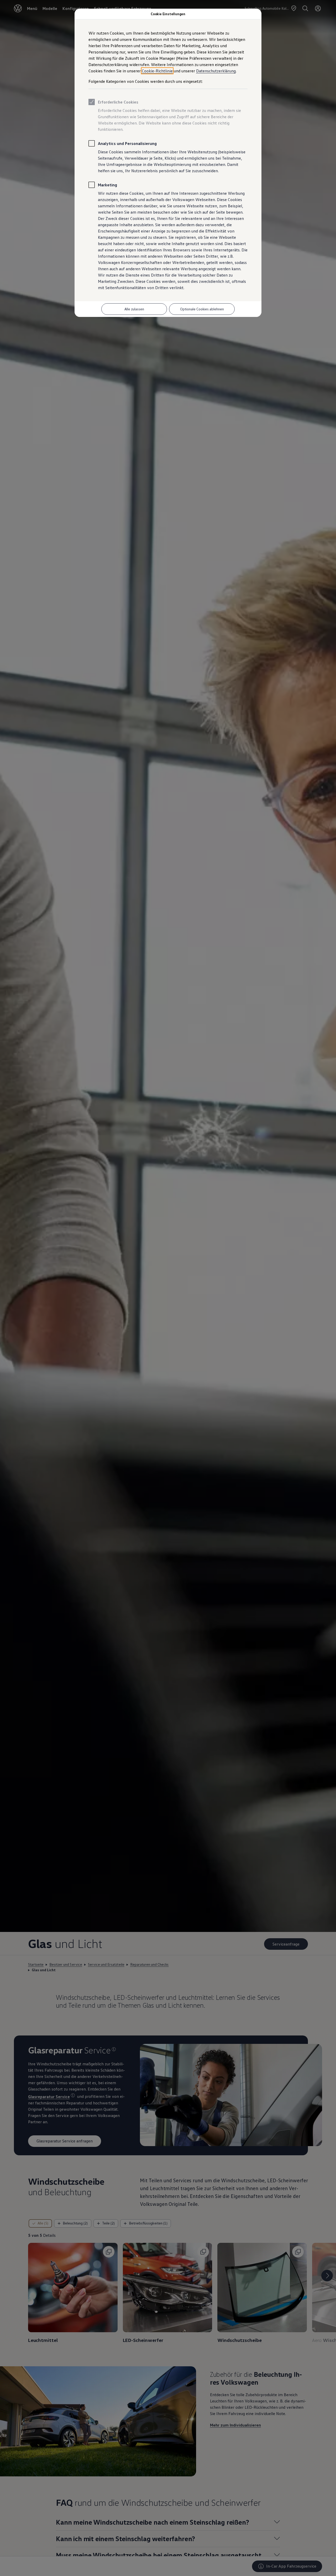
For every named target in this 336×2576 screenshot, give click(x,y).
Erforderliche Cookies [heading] (118, 102)
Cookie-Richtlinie (157, 71)
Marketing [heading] (107, 185)
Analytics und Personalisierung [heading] (127, 143)
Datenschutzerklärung (216, 71)
